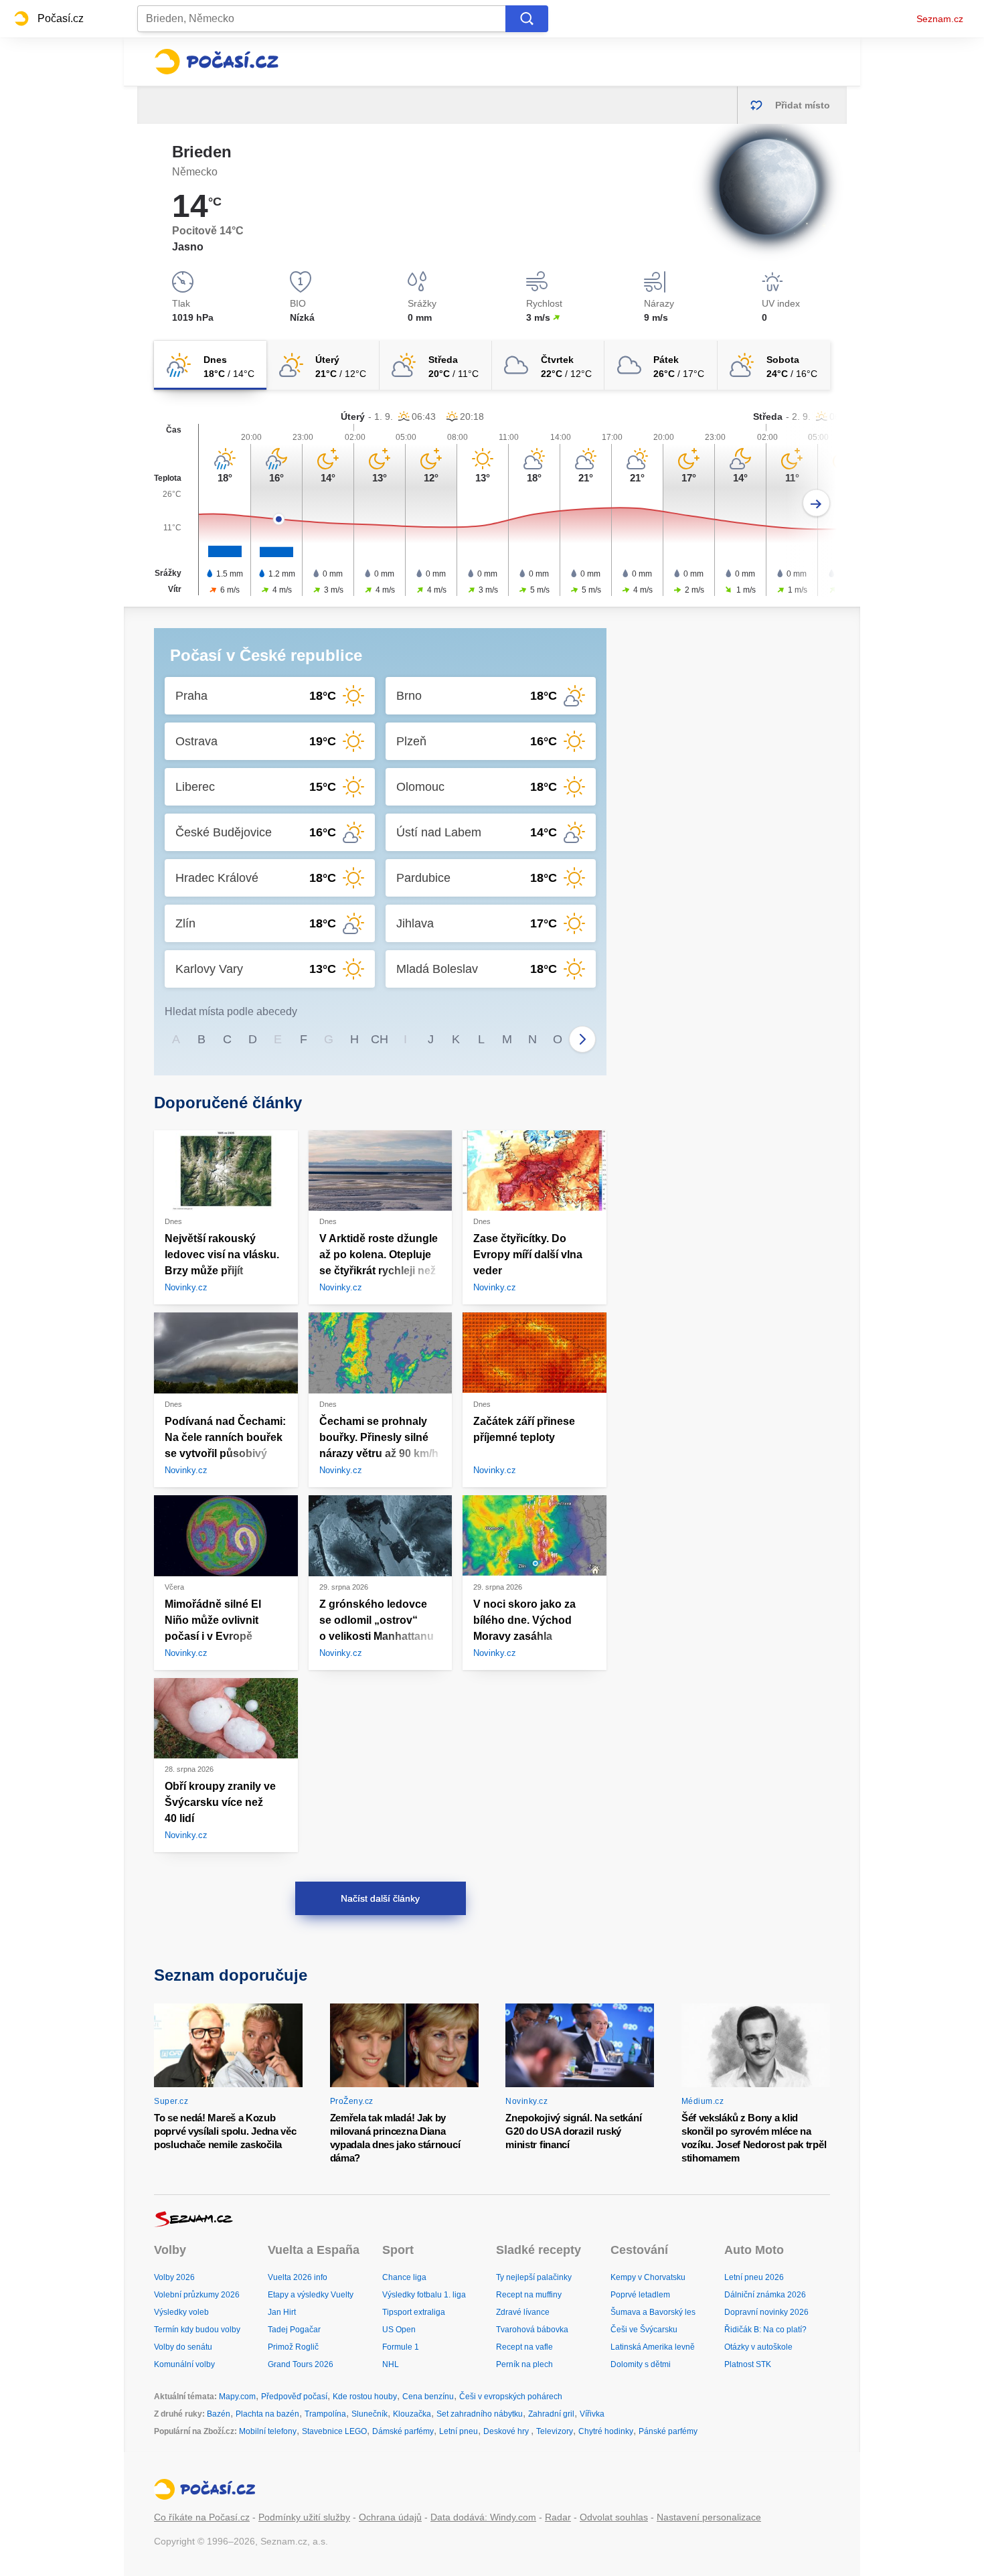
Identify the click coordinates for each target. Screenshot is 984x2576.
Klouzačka (412, 2414)
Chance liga (404, 2277)
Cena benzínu (428, 2397)
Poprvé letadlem (640, 2295)
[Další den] (816, 503)
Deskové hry (507, 2431)
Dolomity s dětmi (641, 2364)
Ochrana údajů (390, 2517)
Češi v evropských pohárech (511, 2397)
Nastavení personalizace (709, 2517)
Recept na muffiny (529, 2295)
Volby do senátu (183, 2347)
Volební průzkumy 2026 (197, 2295)
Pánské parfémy (668, 2431)
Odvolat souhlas (614, 2517)
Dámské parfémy (403, 2431)
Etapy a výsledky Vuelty (311, 2295)
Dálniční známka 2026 (765, 2295)
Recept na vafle (524, 2347)
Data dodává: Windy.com (483, 2517)
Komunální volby (184, 2364)
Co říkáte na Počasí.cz (202, 2517)
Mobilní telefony (268, 2431)
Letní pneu (459, 2431)
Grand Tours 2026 (301, 2364)
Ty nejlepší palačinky (534, 2277)
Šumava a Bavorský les (653, 2312)
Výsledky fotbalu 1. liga (424, 2295)
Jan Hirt (282, 2312)
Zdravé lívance (523, 2312)
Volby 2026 (174, 2277)
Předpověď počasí (294, 2397)
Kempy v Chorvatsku (648, 2277)
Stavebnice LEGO (334, 2431)
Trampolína (325, 2414)
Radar (558, 2517)
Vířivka (592, 2414)
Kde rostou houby (365, 2397)
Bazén (219, 2414)
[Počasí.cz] (216, 62)
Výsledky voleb (181, 2312)
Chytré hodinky (606, 2431)
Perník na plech (524, 2364)
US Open (399, 2330)
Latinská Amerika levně (653, 2347)
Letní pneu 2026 (754, 2277)
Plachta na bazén (267, 2414)
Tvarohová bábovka (532, 2330)
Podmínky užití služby (304, 2517)
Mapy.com (237, 2397)
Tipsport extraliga (414, 2312)
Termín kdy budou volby (197, 2330)
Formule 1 (401, 2347)
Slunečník (370, 2414)
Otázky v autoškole (758, 2347)
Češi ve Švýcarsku (644, 2330)
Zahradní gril (551, 2414)
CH (380, 1039)
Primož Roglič (293, 2347)
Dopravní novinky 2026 (766, 2312)
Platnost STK (748, 2364)
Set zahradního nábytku (480, 2414)
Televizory (555, 2431)
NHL (391, 2364)
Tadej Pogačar (294, 2330)
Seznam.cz (940, 19)
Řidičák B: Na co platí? (765, 2330)
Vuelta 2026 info (298, 2277)
